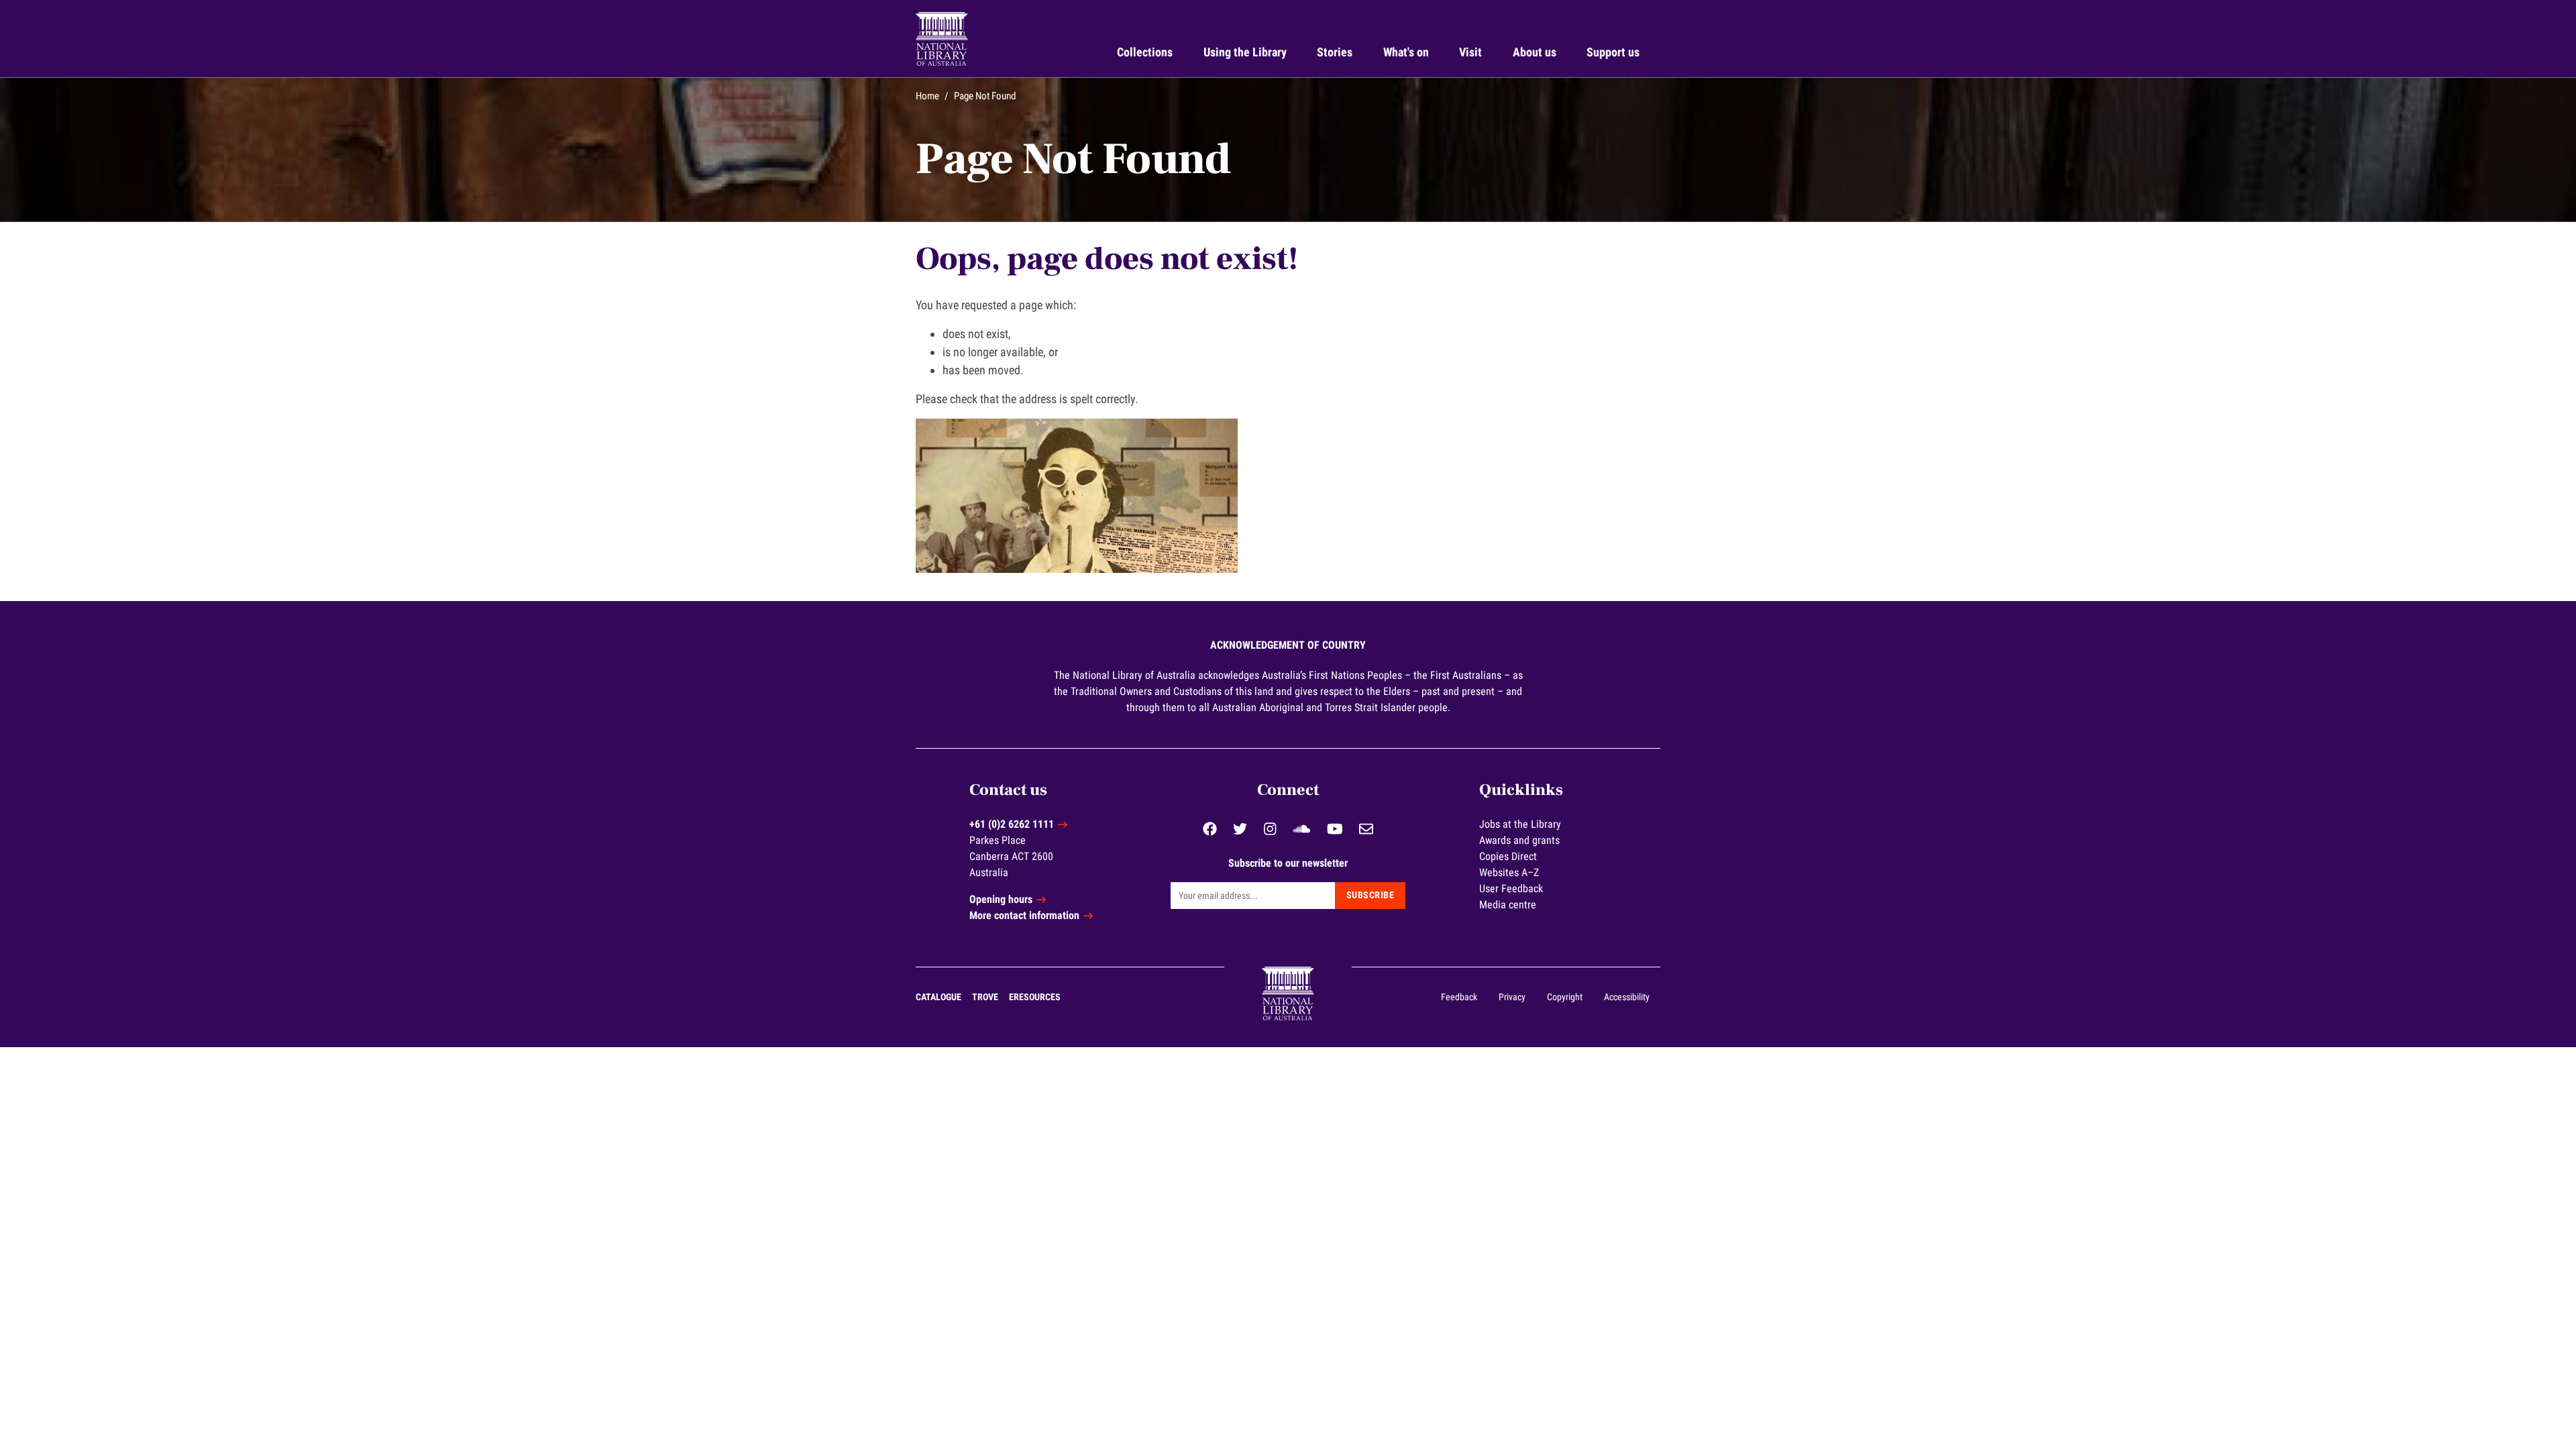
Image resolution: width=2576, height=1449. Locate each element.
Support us (1613, 52)
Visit (1470, 52)
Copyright (1565, 997)
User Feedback (1511, 889)
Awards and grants (1519, 840)
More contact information (1024, 915)
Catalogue (938, 997)
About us (1535, 52)
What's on (1406, 52)
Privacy (1512, 997)
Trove (985, 997)
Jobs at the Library (1520, 824)
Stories (1335, 52)
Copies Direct (1508, 856)
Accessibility (1627, 997)
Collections (1145, 52)
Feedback (1459, 997)
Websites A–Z (1509, 872)
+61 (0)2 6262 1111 (1012, 824)
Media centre (1508, 905)
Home (927, 96)
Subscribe (1371, 895)
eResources (1035, 997)
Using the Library (1245, 52)
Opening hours (1001, 899)
